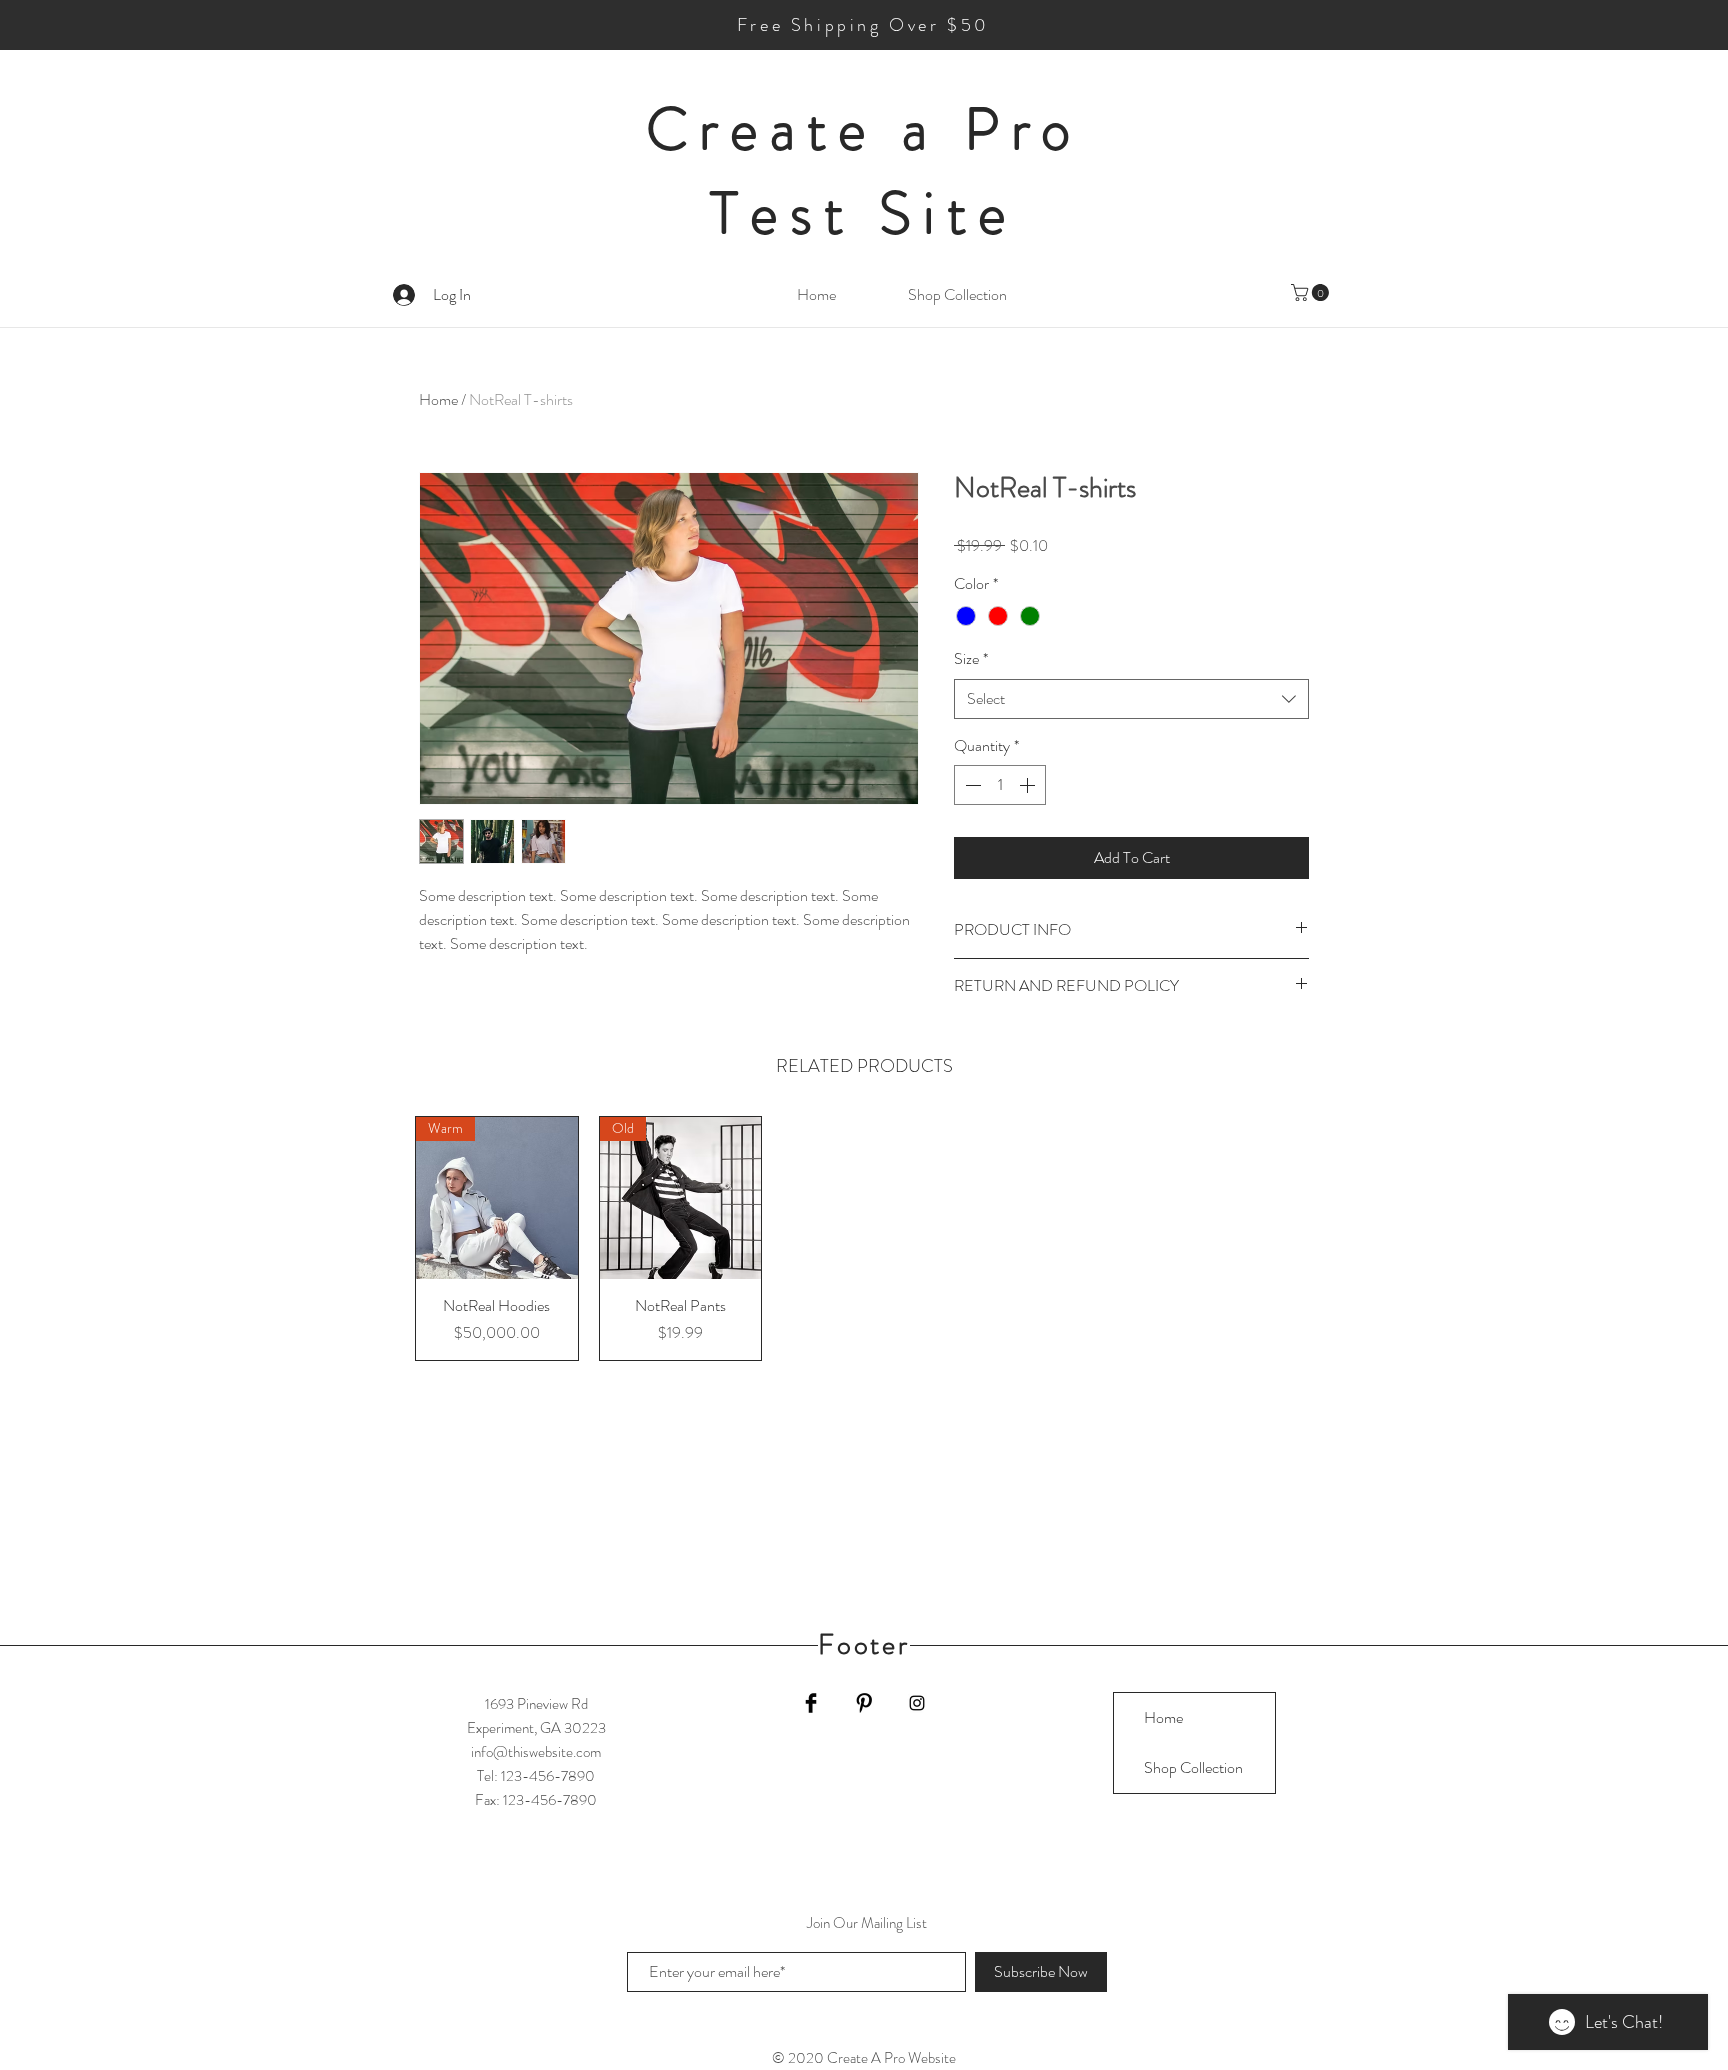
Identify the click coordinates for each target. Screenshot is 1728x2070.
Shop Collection (1193, 1767)
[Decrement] (971, 785)
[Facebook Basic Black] (811, 1703)
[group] (864, 1238)
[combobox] (1131, 699)
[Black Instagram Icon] (917, 1703)
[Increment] (1029, 785)
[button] (1312, 292)
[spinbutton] (1000, 785)
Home (438, 399)
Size (971, 659)
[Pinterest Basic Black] (864, 1703)
